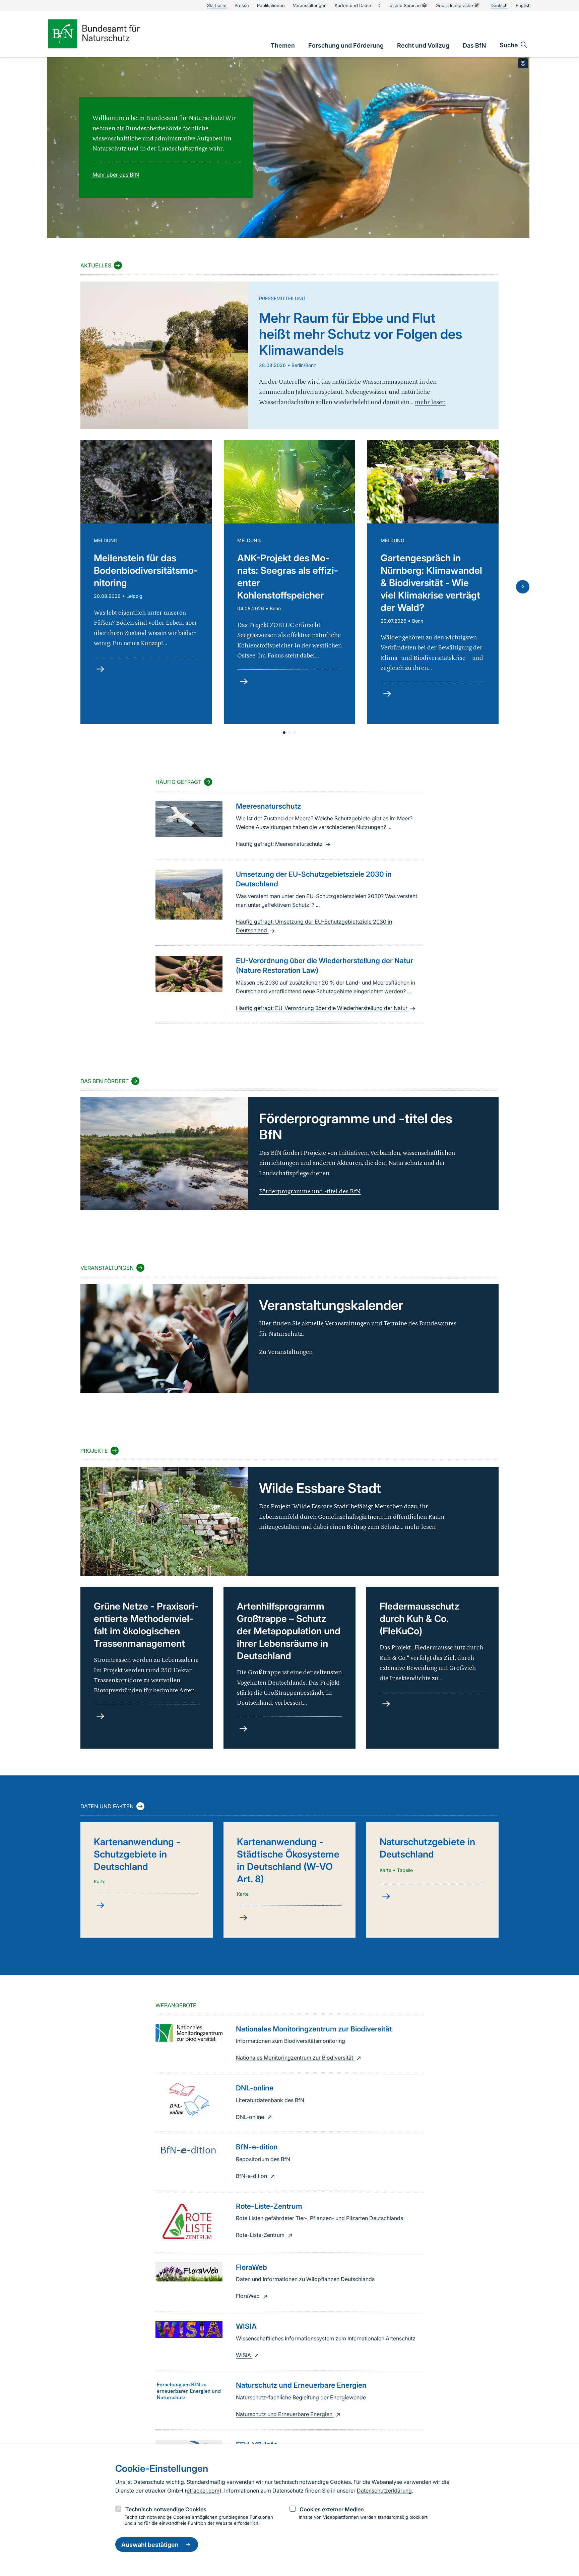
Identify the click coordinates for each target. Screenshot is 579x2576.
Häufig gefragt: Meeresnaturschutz (280, 844)
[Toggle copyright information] (523, 63)
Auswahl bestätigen (150, 2545)
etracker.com (203, 2491)
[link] (283, 45)
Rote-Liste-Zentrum (261, 2235)
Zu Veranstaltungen (286, 1352)
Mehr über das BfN (116, 175)
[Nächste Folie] (523, 587)
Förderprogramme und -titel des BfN (310, 1191)
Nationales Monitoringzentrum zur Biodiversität (295, 2058)
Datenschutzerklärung (384, 2491)
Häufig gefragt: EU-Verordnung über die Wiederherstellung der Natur (322, 1008)
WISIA (244, 2355)
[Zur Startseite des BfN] (105, 34)
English (523, 5)
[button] (284, 733)
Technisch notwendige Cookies (166, 2509)
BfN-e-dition (252, 2176)
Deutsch (499, 5)
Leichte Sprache (404, 5)
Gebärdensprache (454, 5)
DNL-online (251, 2117)
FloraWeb (248, 2296)
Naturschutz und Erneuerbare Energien (285, 2414)
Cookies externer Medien (332, 2509)
